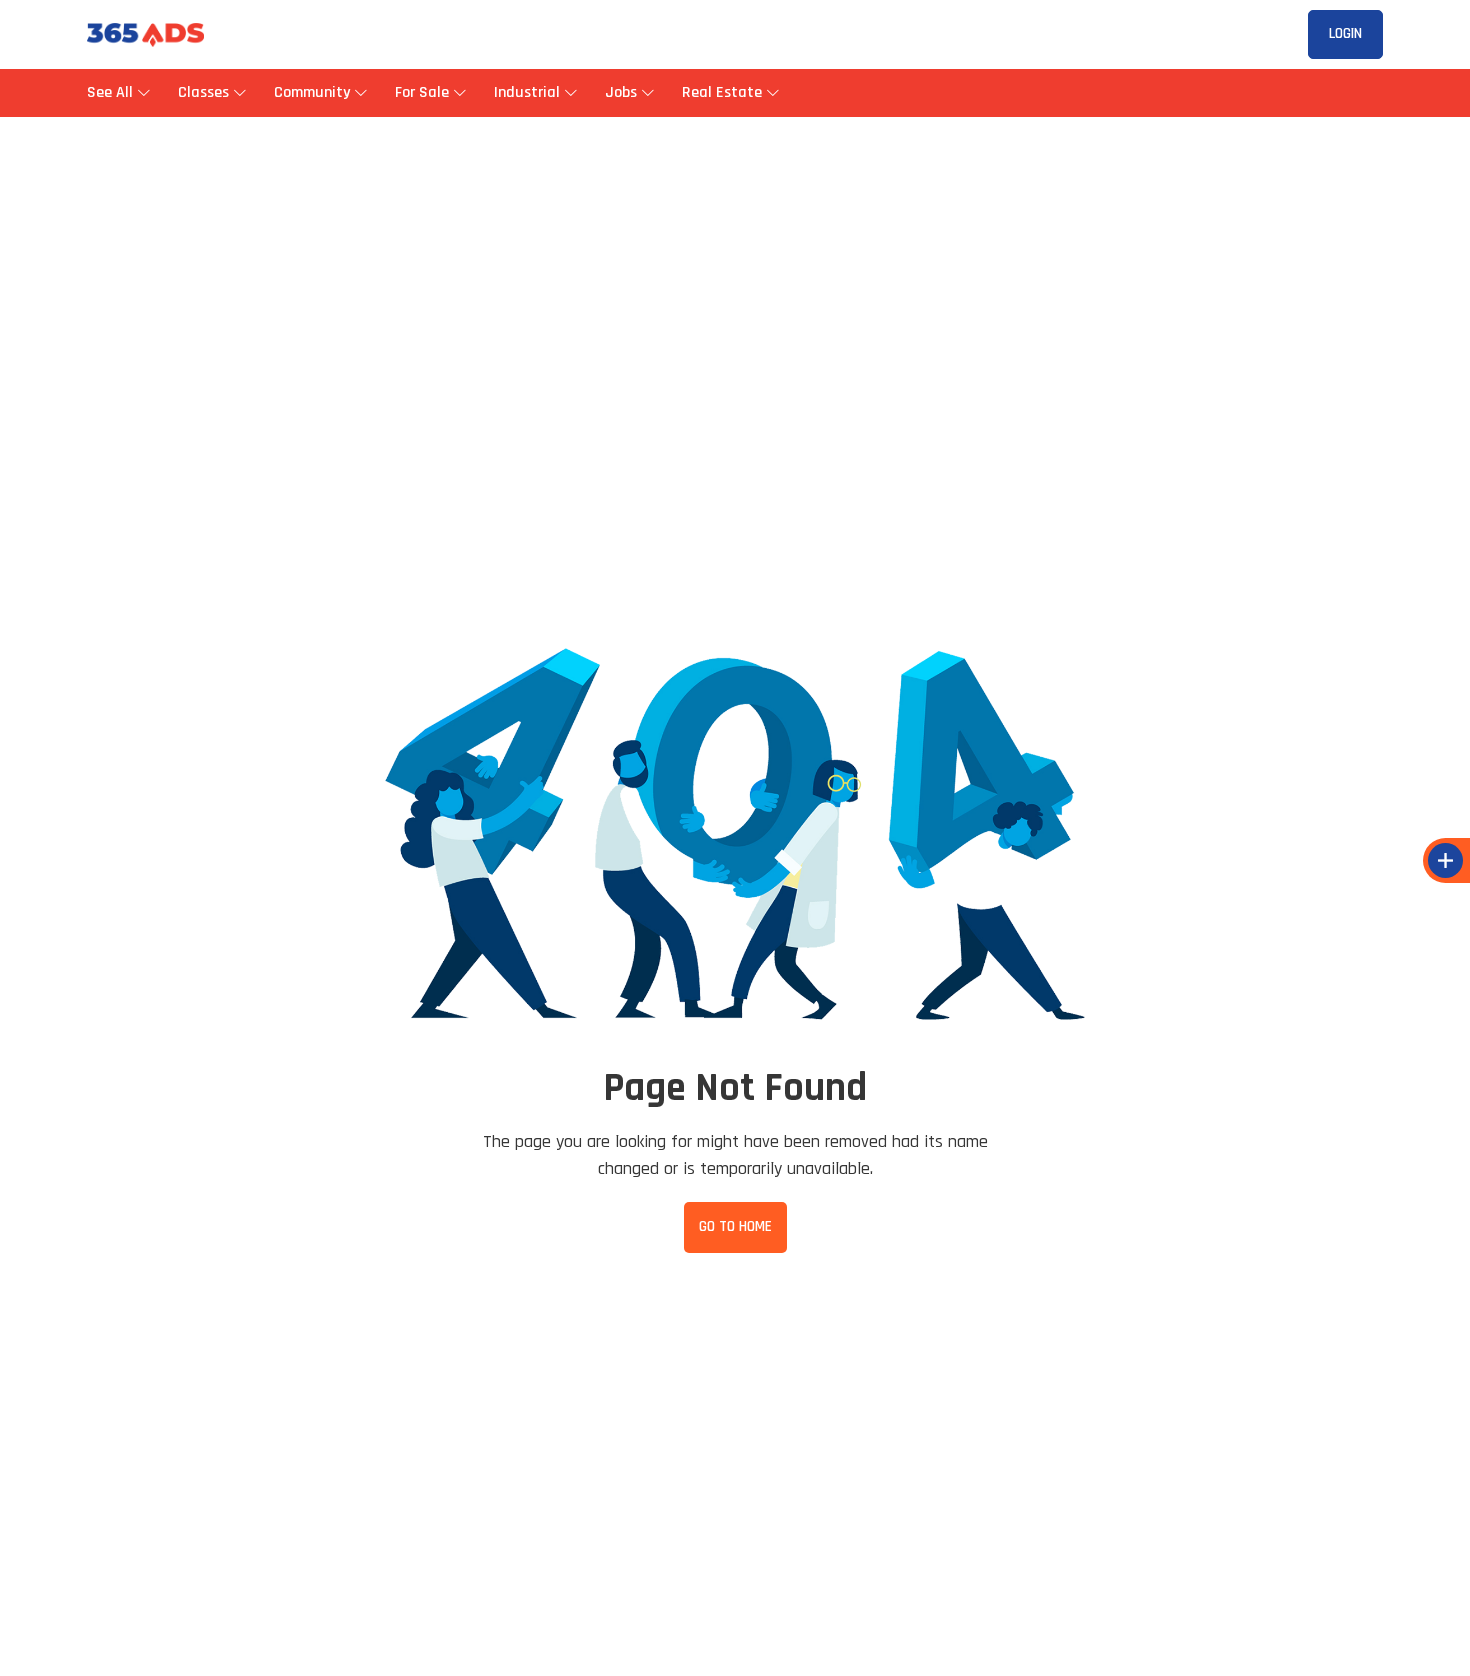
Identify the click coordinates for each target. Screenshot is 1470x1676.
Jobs (621, 92)
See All (112, 92)
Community (312, 92)
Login (1345, 33)
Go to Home (735, 1226)
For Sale (422, 92)
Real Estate (722, 92)
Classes (203, 92)
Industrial (527, 92)
